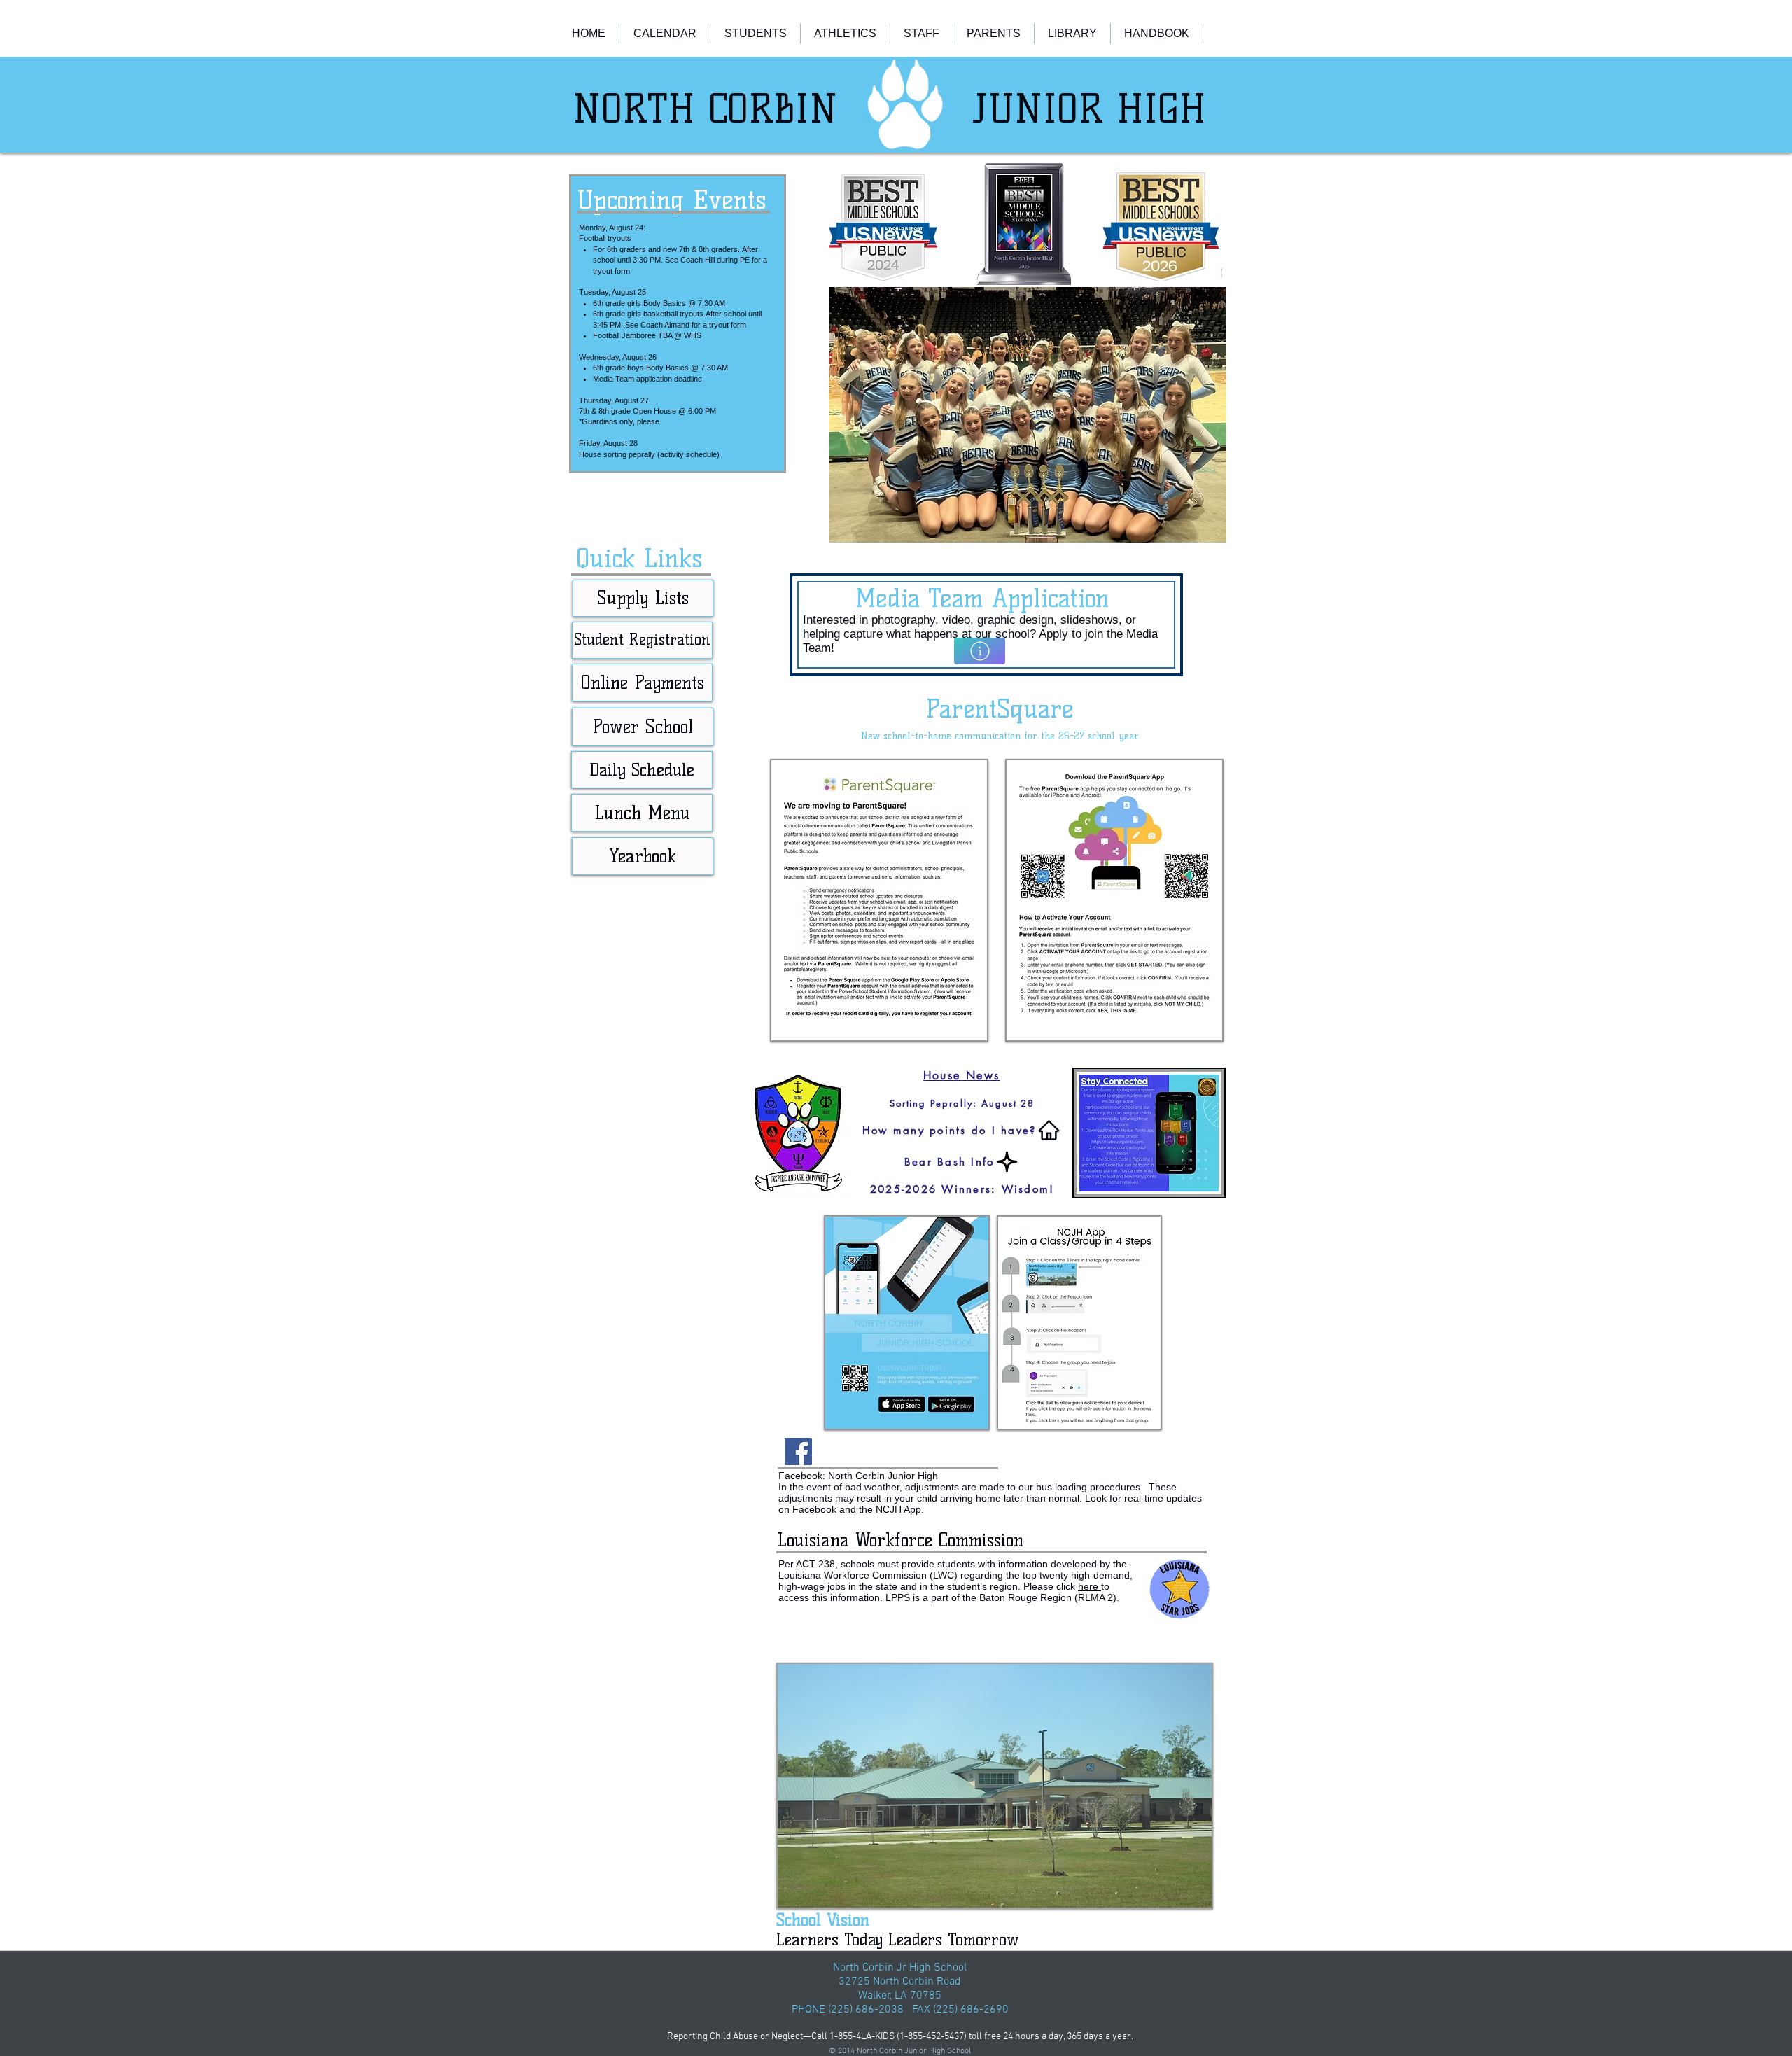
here (1090, 1586)
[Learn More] (980, 651)
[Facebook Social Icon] (798, 1452)
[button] (1028, 415)
